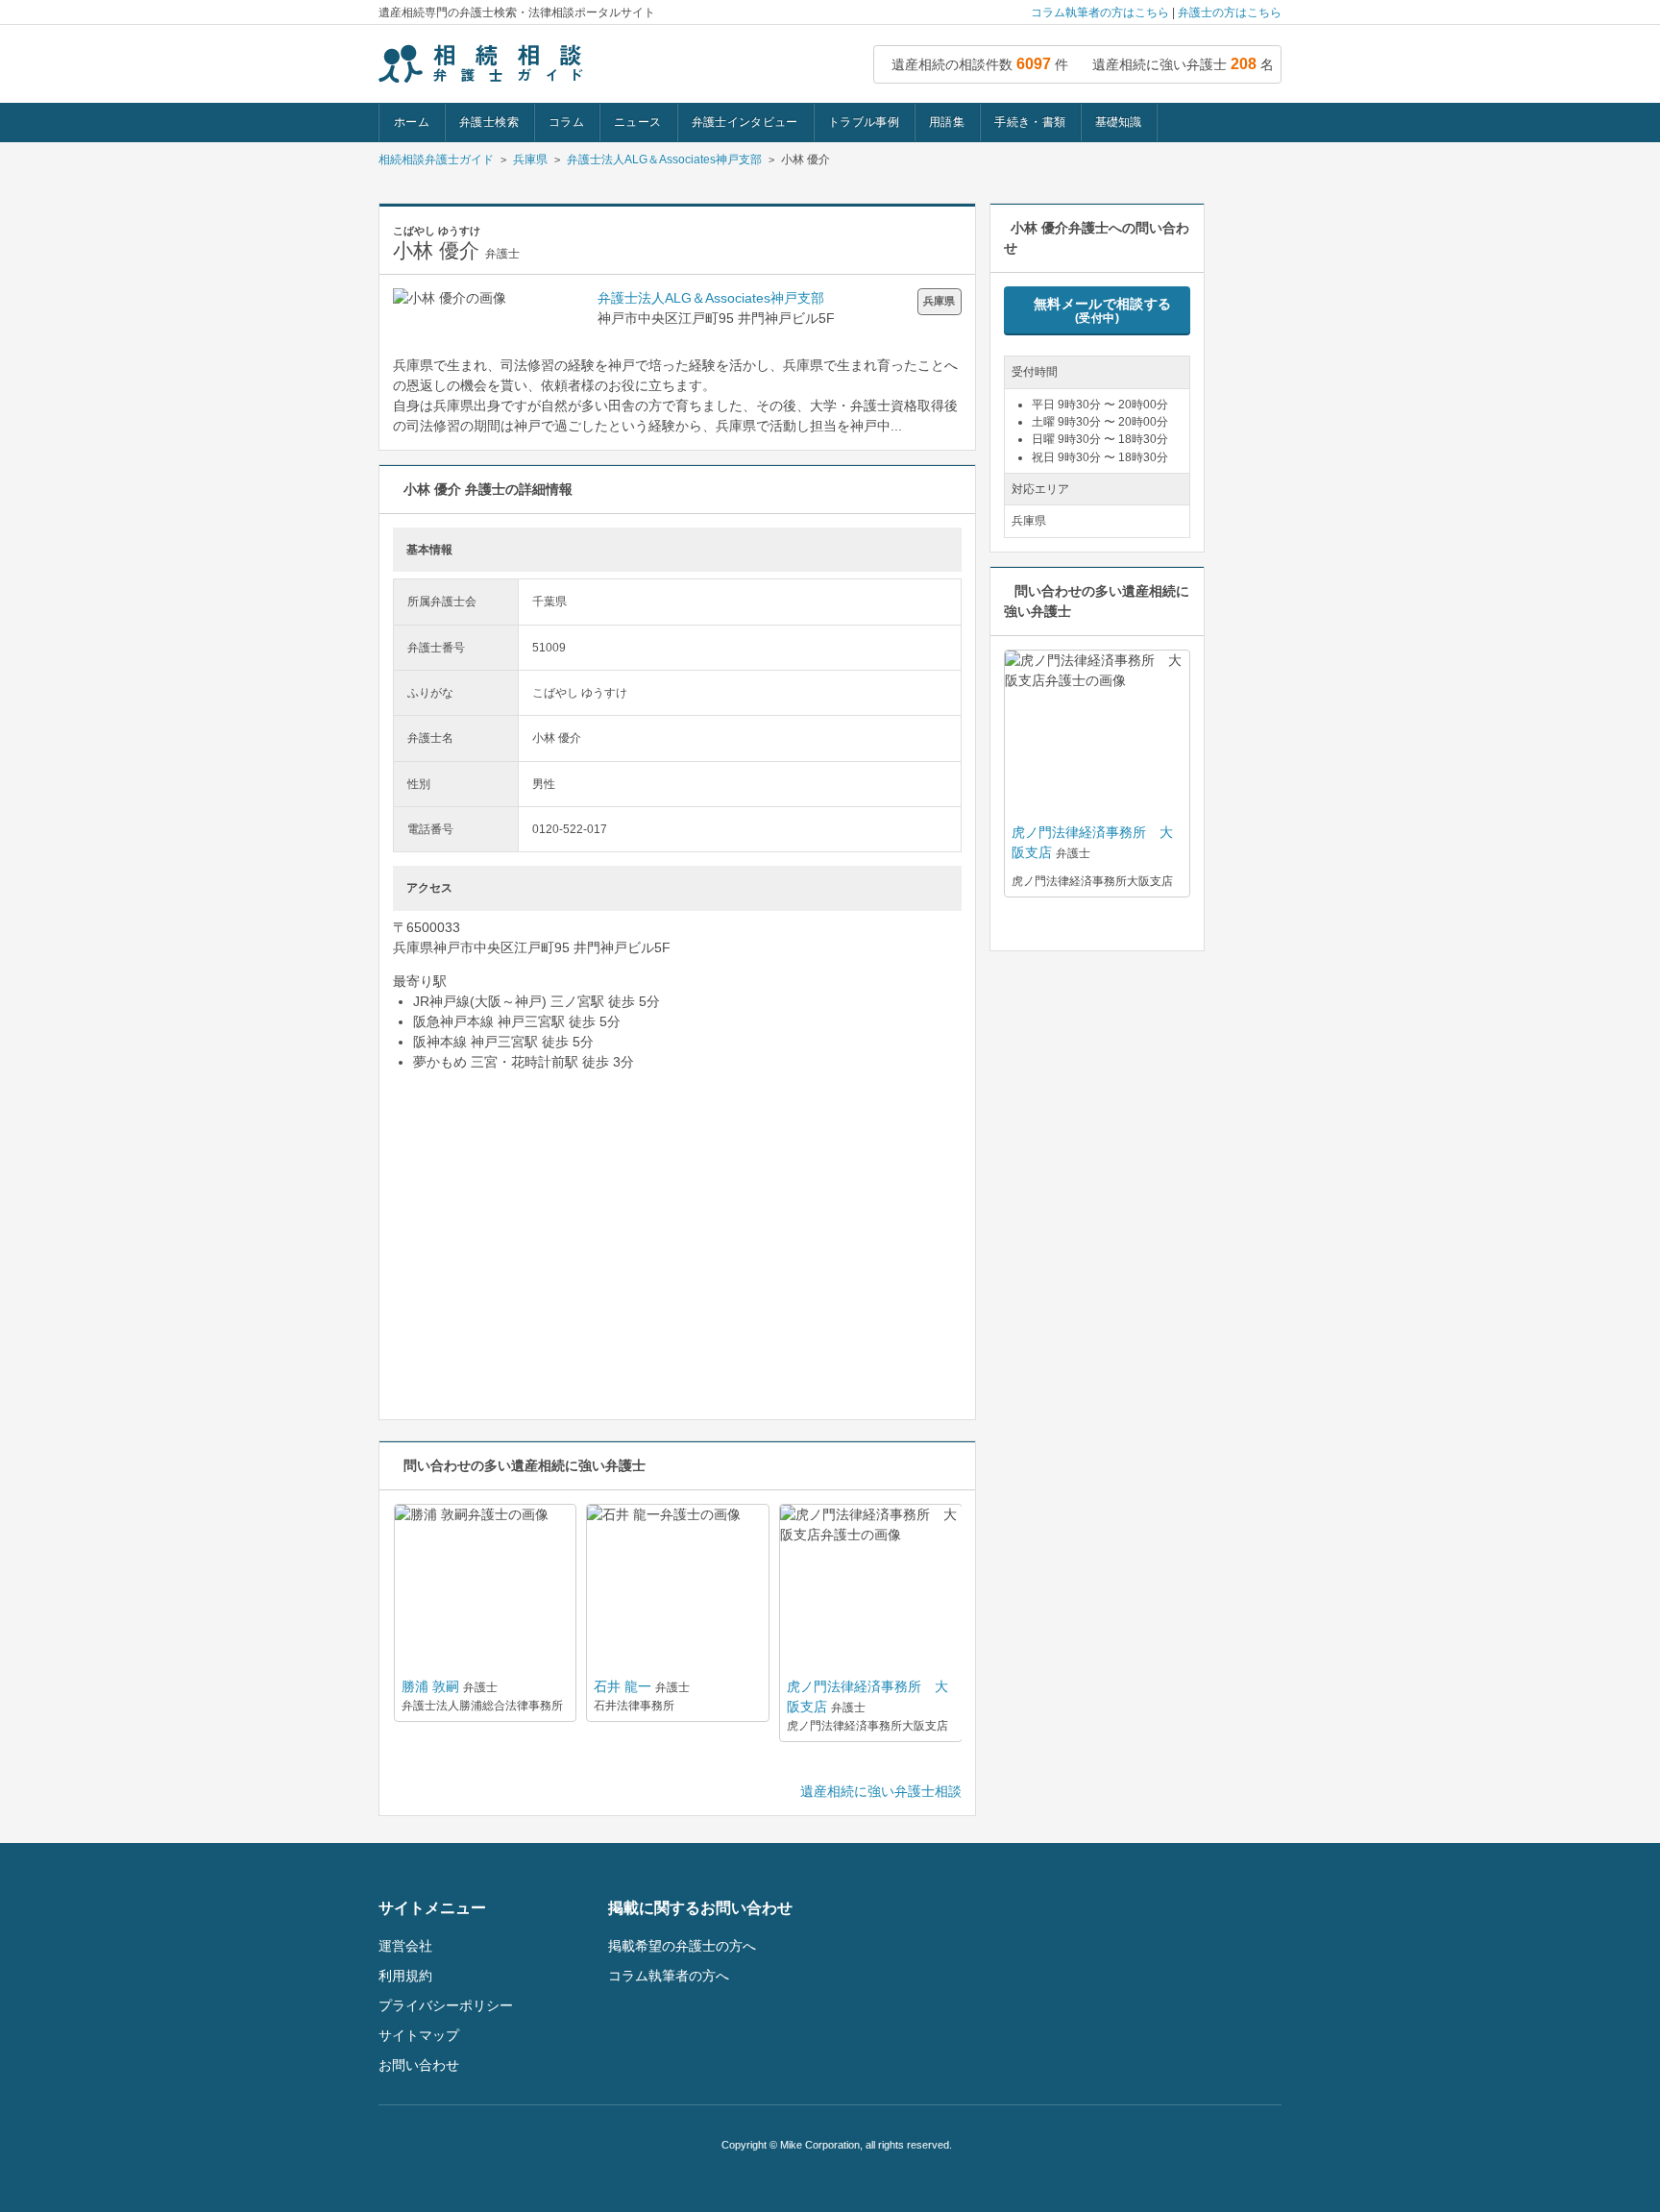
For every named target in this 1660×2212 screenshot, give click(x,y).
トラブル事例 (864, 122)
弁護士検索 (489, 122)
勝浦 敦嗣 (430, 1686)
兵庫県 (530, 160)
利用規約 (405, 1976)
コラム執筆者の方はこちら (1100, 12)
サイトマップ (419, 2035)
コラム (566, 122)
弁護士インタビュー (745, 122)
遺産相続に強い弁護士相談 (881, 1791)
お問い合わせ (419, 2065)
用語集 (947, 122)
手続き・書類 (1030, 122)
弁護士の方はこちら (1230, 12)
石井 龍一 (622, 1686)
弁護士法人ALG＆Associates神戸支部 (664, 160)
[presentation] (669, 1767)
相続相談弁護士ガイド (436, 160)
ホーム (412, 122)
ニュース (637, 122)
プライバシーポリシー (446, 2005)
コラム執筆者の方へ (669, 1976)
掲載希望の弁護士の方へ (682, 1946)
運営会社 (405, 1946)
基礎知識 (1118, 122)
